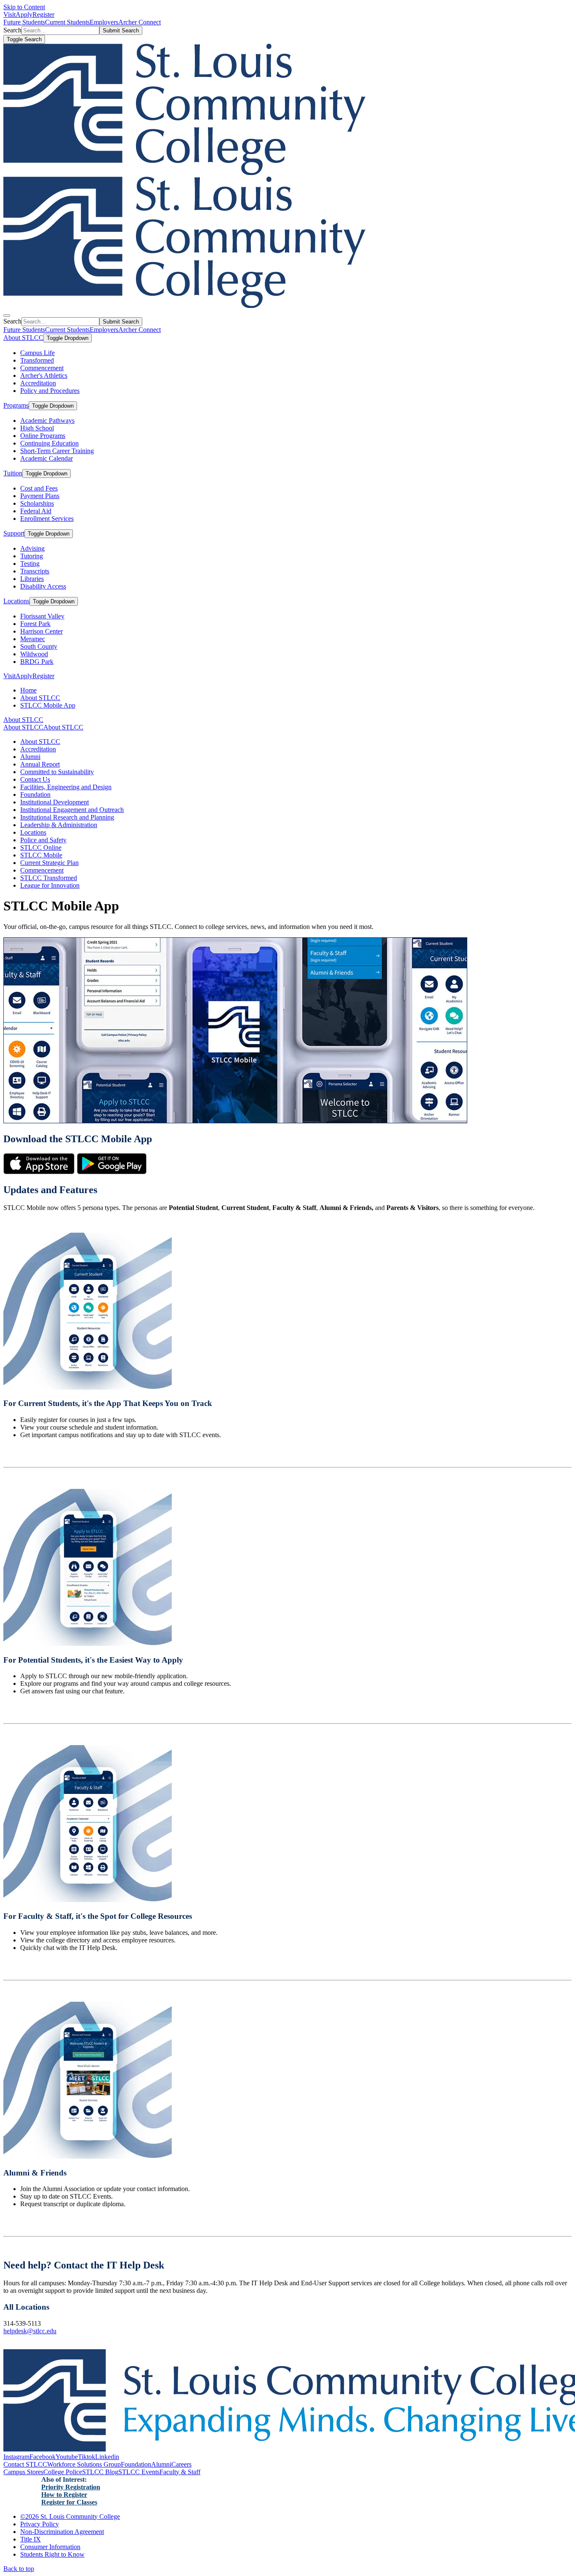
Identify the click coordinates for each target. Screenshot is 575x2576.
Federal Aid (36, 511)
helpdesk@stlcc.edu (30, 2331)
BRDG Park (37, 662)
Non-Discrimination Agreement (62, 2532)
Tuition (13, 473)
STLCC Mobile (41, 855)
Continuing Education (49, 443)
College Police (63, 2472)
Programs (16, 405)
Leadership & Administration (59, 825)
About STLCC (23, 338)
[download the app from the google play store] (112, 1172)
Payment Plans (40, 496)
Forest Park (35, 624)
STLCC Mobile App (48, 705)
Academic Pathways (47, 420)
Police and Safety (43, 840)
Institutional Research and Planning (67, 817)
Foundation (35, 795)
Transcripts (35, 571)
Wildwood (34, 654)
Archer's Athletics (44, 375)
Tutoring (32, 556)
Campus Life (37, 353)
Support (14, 533)
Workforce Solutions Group (84, 2464)
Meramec (33, 639)
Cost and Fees (39, 488)
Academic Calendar (47, 458)
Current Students (67, 22)
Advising (32, 548)
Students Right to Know (52, 2554)
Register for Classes (69, 2502)
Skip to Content (24, 7)
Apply (24, 15)
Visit (9, 15)
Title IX (31, 2539)
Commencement (42, 368)
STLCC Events (139, 2472)
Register (43, 15)
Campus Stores (23, 2472)
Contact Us (35, 779)
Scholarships (37, 503)
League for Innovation (50, 885)
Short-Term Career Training (57, 451)
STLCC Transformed (49, 878)
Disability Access (43, 586)
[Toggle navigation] (7, 316)
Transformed (37, 360)
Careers (181, 2464)
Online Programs (43, 436)
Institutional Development (55, 802)
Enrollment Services (47, 519)
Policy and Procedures (50, 391)
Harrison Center (41, 631)
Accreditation (38, 383)
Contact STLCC (25, 2464)
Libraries (32, 579)
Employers (104, 22)
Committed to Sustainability (57, 772)
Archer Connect (140, 22)
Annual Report (40, 764)
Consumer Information (50, 2547)
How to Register (64, 2495)
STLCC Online (41, 848)
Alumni (30, 757)
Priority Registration (71, 2487)
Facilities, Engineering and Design (66, 787)
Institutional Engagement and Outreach (72, 810)
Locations (16, 601)
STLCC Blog (100, 2472)
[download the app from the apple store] (39, 1172)
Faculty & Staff (180, 2472)
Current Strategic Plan (49, 863)
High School (37, 428)
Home (28, 690)
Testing (30, 564)
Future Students (24, 22)
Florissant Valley (42, 616)
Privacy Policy (40, 2524)
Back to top (19, 2569)
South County (39, 646)
